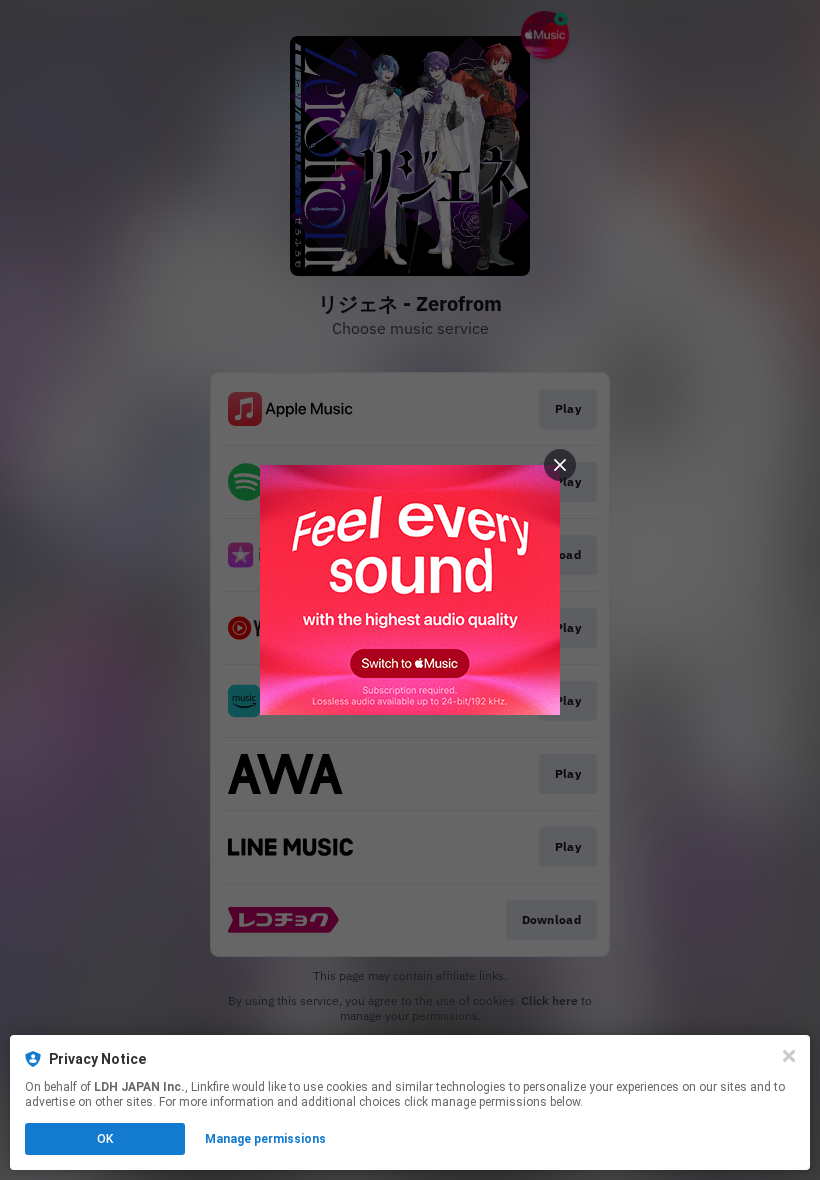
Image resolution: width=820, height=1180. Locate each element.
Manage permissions (265, 1139)
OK (105, 1139)
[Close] (789, 1056)
